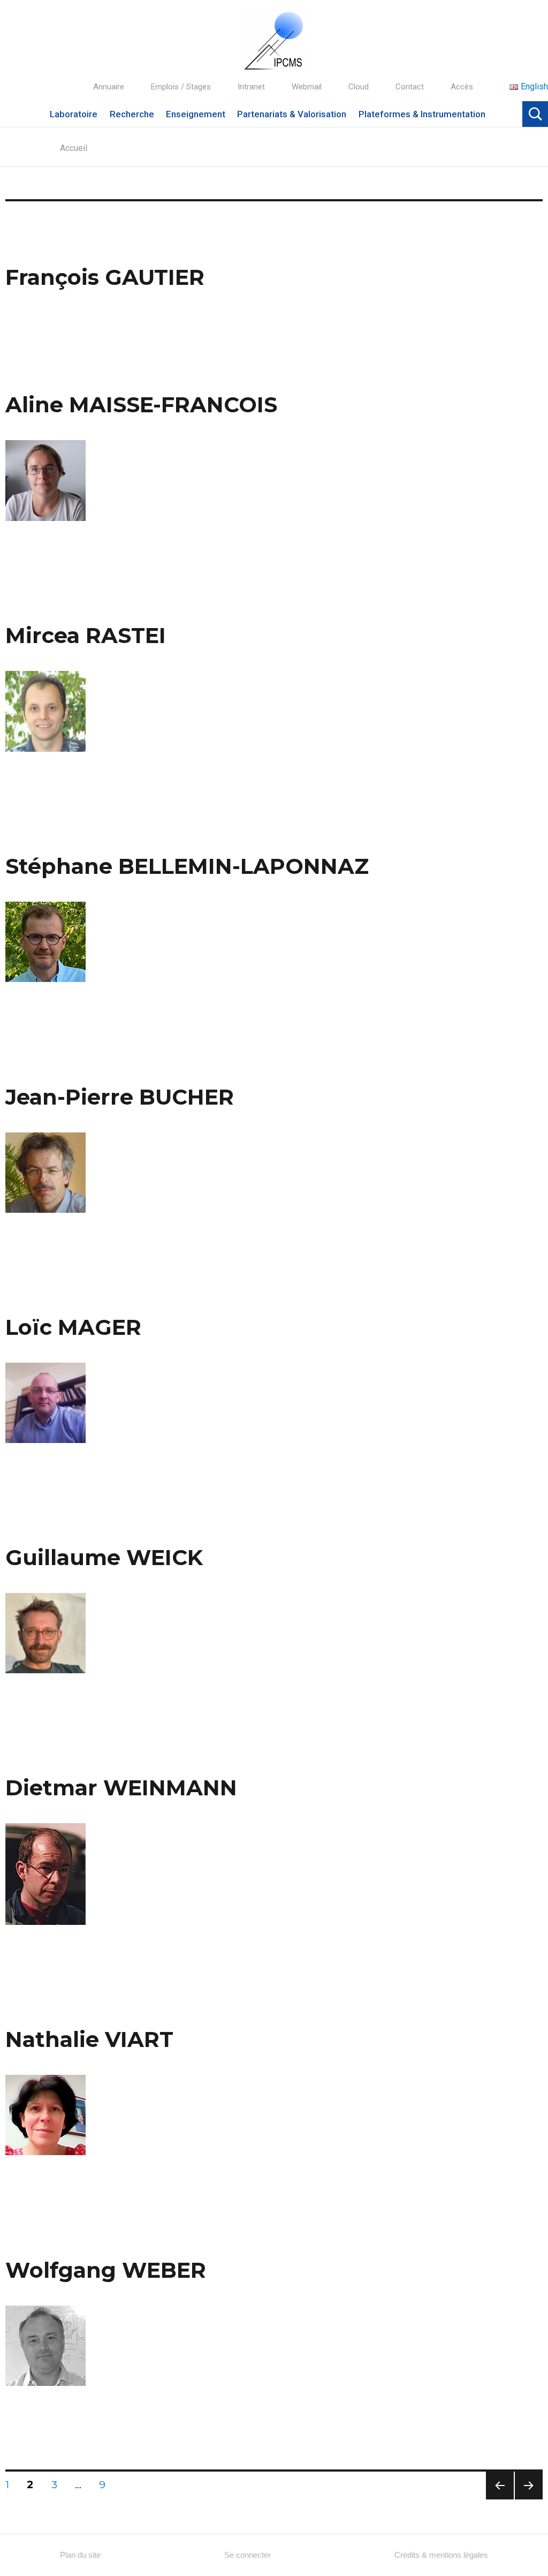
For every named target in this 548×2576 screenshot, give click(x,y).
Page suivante (527, 2499)
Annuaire (109, 87)
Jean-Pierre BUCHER (120, 1097)
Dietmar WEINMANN (121, 1788)
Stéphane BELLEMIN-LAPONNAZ (187, 866)
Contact (410, 87)
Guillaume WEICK (104, 1557)
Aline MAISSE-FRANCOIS (141, 405)
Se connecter (248, 2555)
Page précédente (500, 2499)
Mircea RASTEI (86, 635)
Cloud (359, 87)
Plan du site (80, 2555)
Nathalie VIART (89, 2039)
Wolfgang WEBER (106, 2270)
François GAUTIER (105, 277)
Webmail (307, 87)
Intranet (251, 87)
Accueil (74, 148)
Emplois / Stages (181, 87)
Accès (462, 87)
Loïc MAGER (73, 1327)
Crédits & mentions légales (441, 2555)
